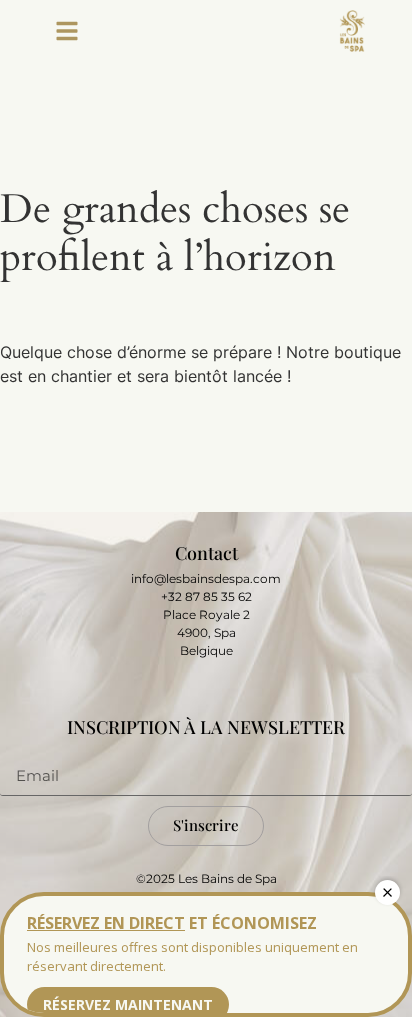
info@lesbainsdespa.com (206, 578)
